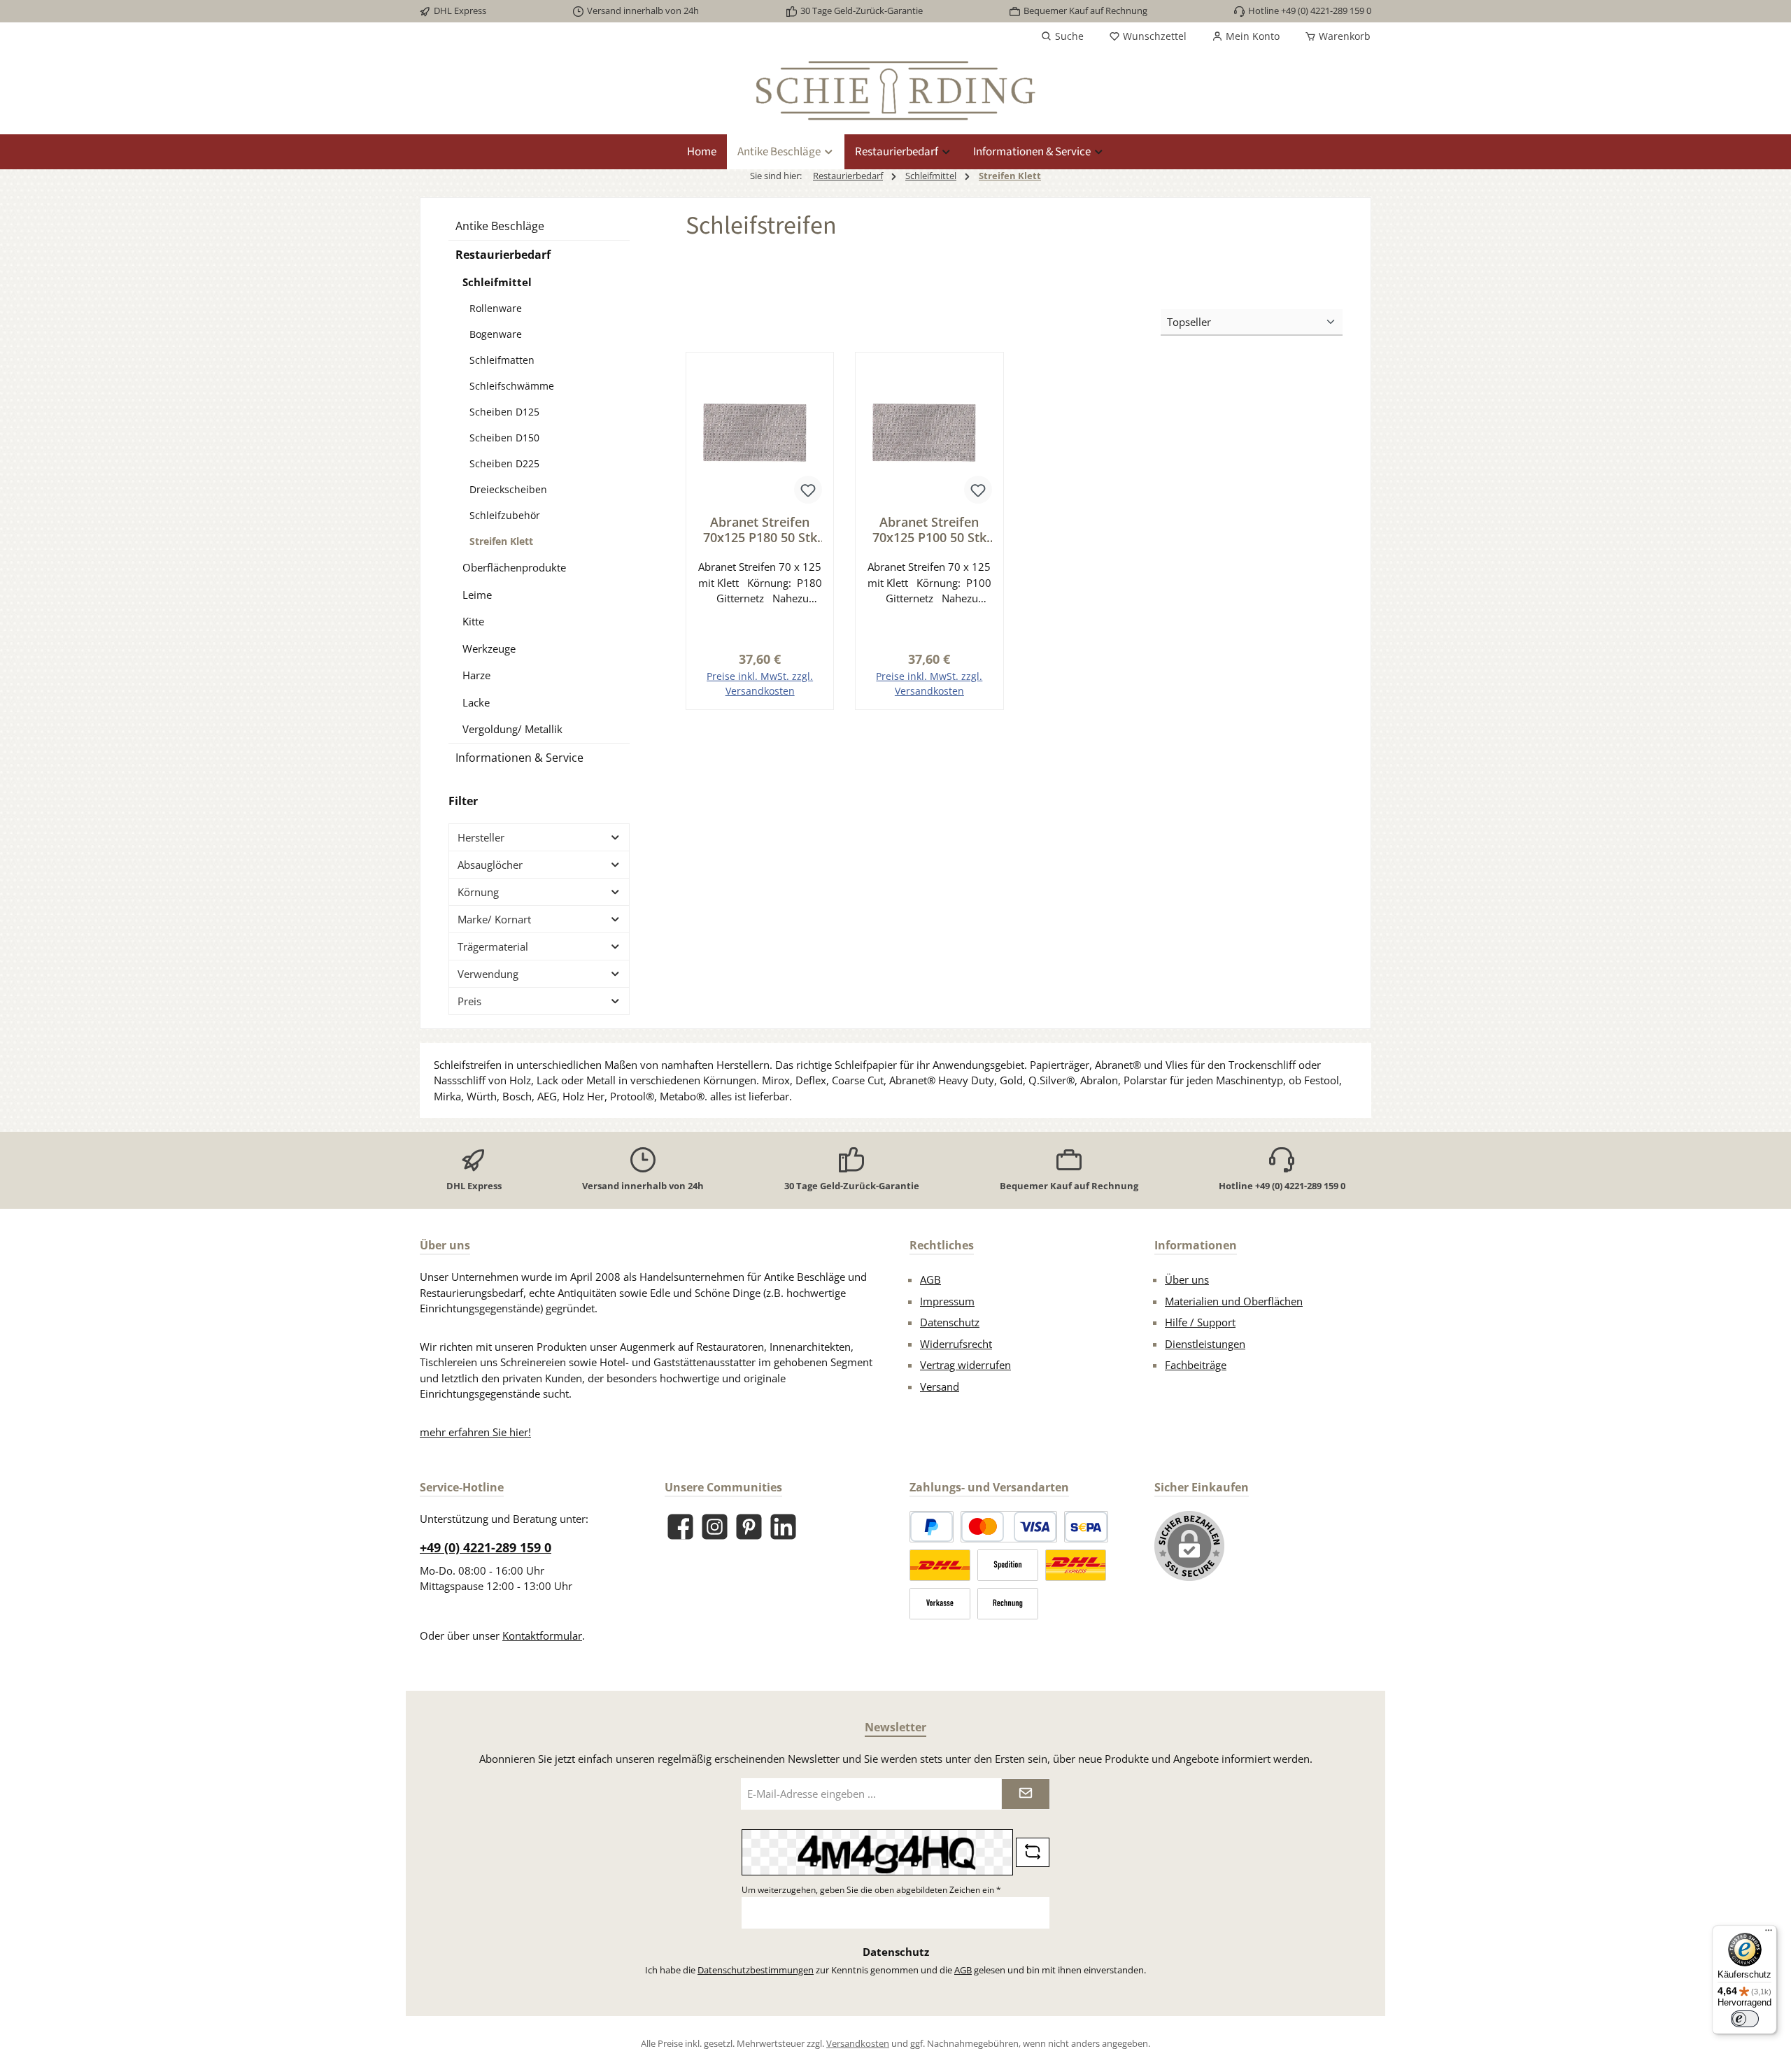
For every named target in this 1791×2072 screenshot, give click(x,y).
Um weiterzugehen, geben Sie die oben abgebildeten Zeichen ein (871, 1890)
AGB (930, 1279)
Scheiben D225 (504, 463)
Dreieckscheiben (508, 489)
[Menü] (1769, 1933)
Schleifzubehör (505, 515)
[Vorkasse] (940, 1604)
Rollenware (496, 308)
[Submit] (1026, 1794)
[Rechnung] (1008, 1604)
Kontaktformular (542, 1635)
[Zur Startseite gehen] (895, 91)
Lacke (476, 702)
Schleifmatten (502, 360)
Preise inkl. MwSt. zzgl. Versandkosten (760, 683)
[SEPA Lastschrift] (1086, 1527)
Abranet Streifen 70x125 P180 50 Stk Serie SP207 (760, 530)
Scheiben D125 (504, 412)
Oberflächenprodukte (514, 567)
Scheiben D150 (504, 438)
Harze (476, 675)
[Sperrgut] (1008, 1565)
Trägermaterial (493, 946)
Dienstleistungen (1205, 1344)
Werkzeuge (489, 648)
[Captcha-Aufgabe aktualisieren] (1033, 1852)
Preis (469, 1001)
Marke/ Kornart (494, 919)
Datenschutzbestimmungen (756, 1970)
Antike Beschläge (500, 226)
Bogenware (496, 334)
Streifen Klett (501, 541)
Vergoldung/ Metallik (512, 729)
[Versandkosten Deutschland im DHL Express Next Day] (1076, 1565)
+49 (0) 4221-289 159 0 (486, 1547)
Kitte (473, 621)
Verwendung (488, 974)
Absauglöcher (490, 865)
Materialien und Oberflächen (1234, 1301)
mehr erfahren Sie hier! (475, 1432)
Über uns (1187, 1279)
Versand (940, 1386)
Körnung (478, 892)
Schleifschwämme (512, 386)
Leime (477, 595)
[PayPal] (932, 1527)
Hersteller (481, 837)
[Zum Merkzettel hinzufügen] (808, 490)
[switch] (1745, 2019)
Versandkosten (858, 2043)
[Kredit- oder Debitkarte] (1009, 1527)
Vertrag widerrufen (965, 1365)
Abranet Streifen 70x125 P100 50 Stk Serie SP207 (929, 530)
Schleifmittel (497, 282)
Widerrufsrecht (956, 1344)
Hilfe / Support (1200, 1322)
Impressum (947, 1301)
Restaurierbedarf (503, 255)
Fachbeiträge (1196, 1365)
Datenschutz (950, 1322)
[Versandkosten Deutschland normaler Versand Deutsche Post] (940, 1565)
